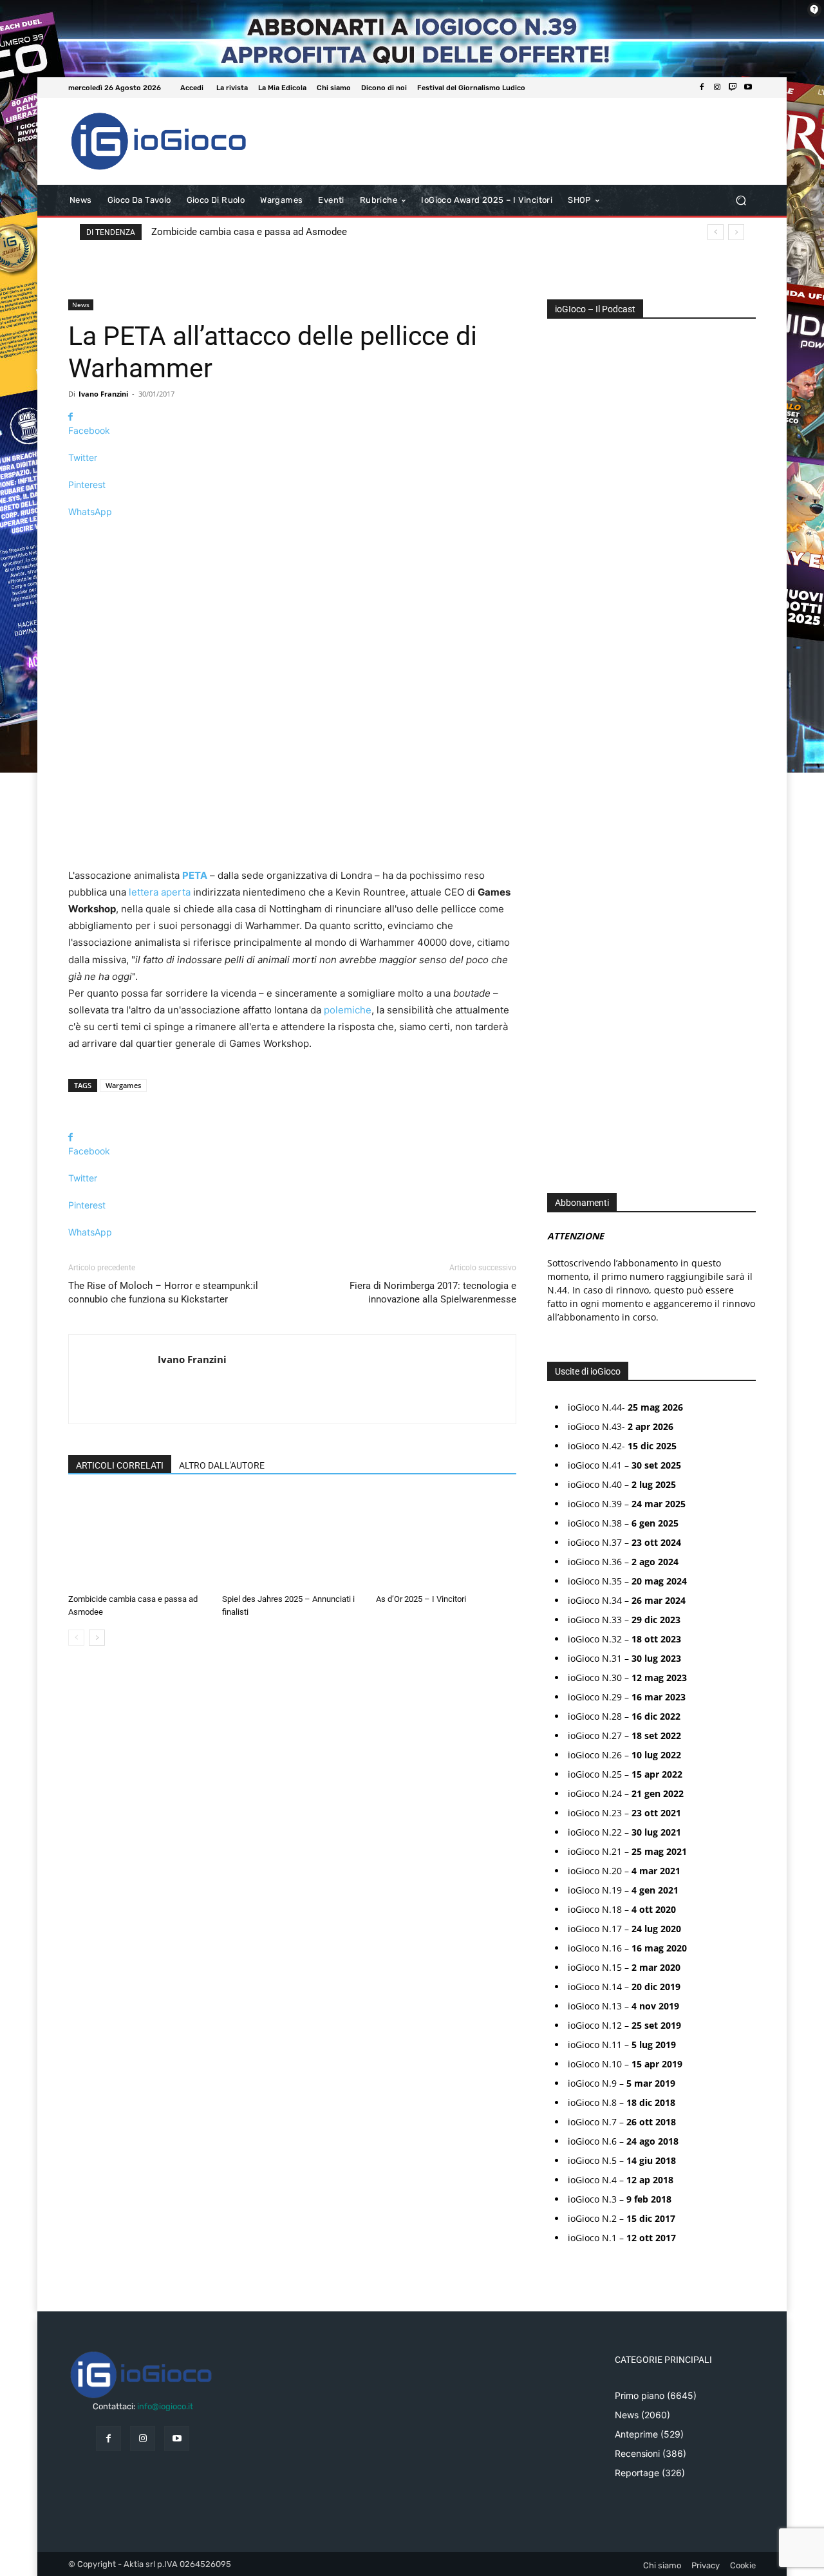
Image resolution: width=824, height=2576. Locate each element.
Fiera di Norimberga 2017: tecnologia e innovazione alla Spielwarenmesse (433, 1293)
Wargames (123, 1085)
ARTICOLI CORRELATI (120, 1465)
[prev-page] (76, 1638)
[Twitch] (733, 88)
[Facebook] (702, 88)
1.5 (562, 740)
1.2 (562, 721)
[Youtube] (748, 88)
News (81, 305)
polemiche (348, 1010)
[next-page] (97, 1638)
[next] (736, 232)
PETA (195, 875)
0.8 (563, 682)
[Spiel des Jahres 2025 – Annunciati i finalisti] (292, 1540)
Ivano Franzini (103, 394)
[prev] (716, 232)
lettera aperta (160, 892)
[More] (292, 534)
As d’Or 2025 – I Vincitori (421, 1599)
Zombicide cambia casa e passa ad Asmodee (249, 232)
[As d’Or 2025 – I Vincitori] (446, 1540)
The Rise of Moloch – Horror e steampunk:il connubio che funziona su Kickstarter (163, 1293)
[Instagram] (717, 88)
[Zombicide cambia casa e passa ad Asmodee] (138, 1540)
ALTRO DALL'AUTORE (222, 1465)
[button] (741, 201)
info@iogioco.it (165, 2406)
